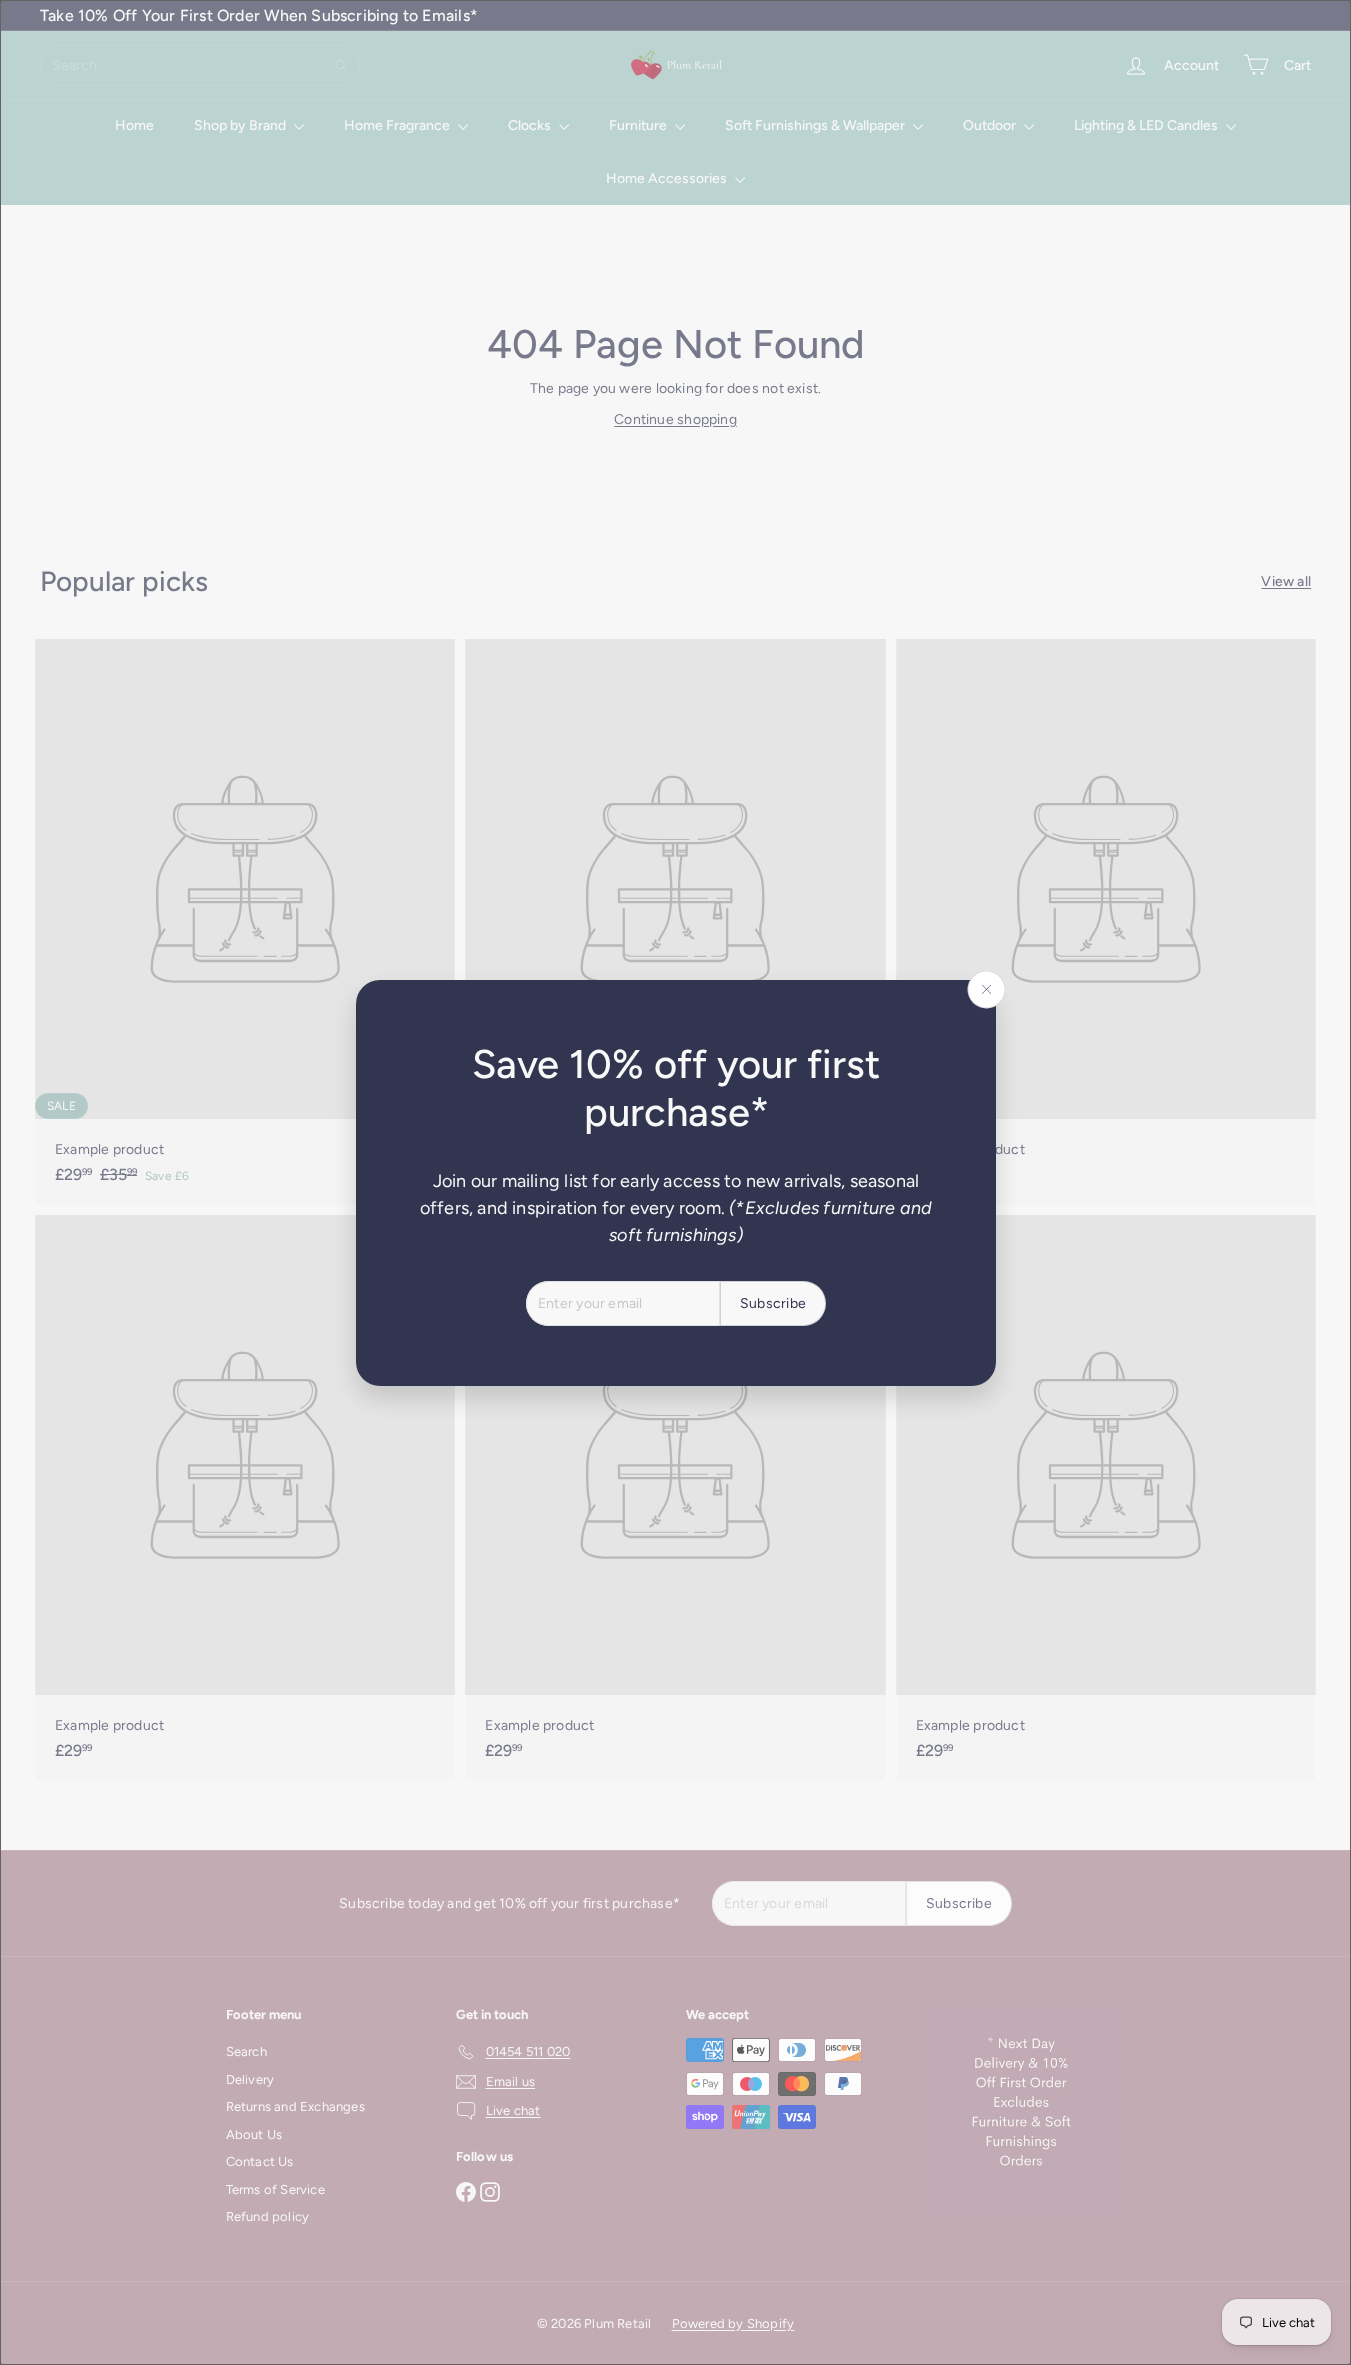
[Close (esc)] (986, 989)
